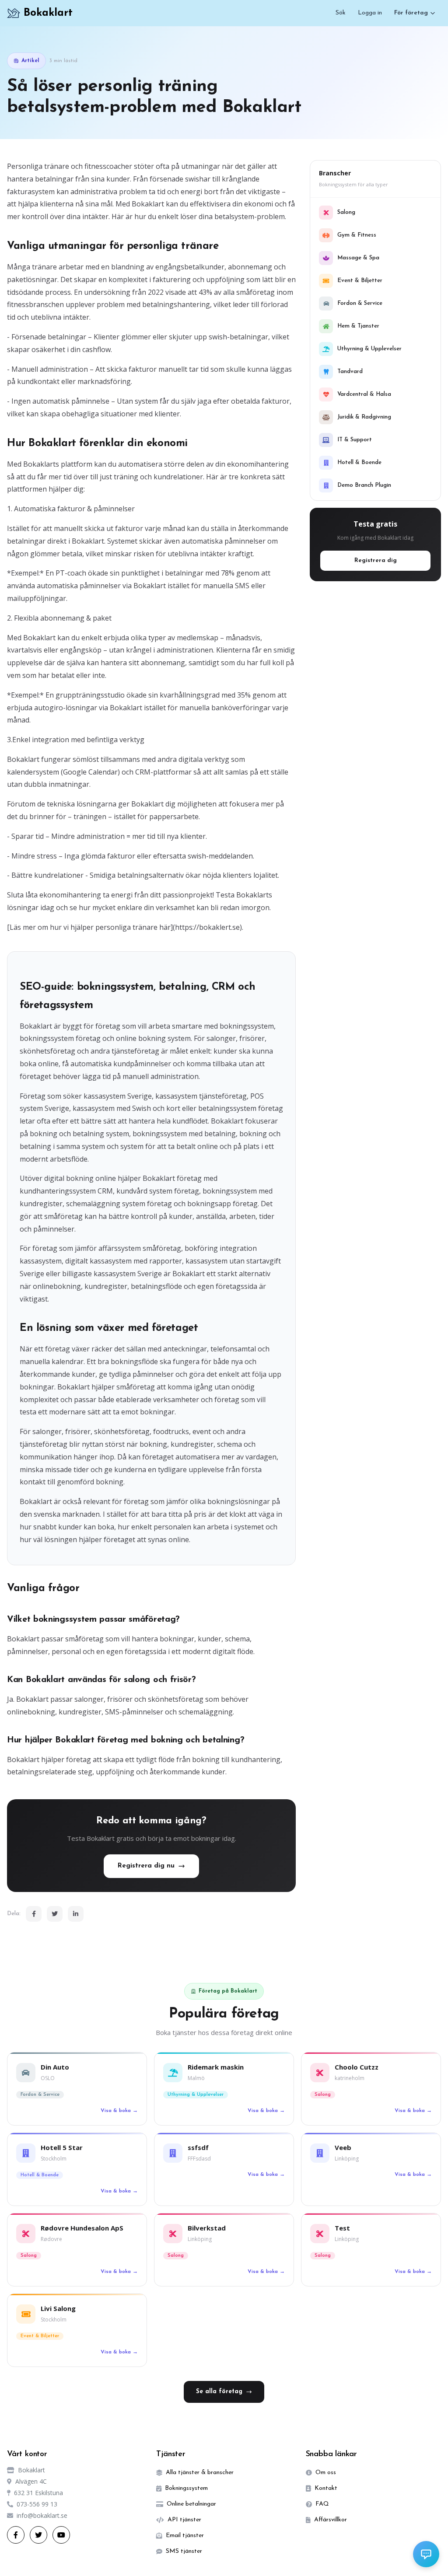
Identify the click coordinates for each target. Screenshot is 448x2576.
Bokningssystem (186, 2488)
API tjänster (184, 2520)
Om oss (326, 2473)
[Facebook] (34, 1914)
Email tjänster (185, 2536)
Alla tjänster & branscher (200, 2473)
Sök (341, 13)
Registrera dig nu (146, 1866)
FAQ (322, 2504)
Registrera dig (376, 560)
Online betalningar (191, 2504)
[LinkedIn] (76, 1914)
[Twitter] (55, 1914)
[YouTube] (61, 2535)
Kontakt (326, 2488)
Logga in (370, 13)
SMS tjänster (184, 2551)
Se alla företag (219, 2392)
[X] (38, 2535)
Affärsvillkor (331, 2520)
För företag (411, 13)
